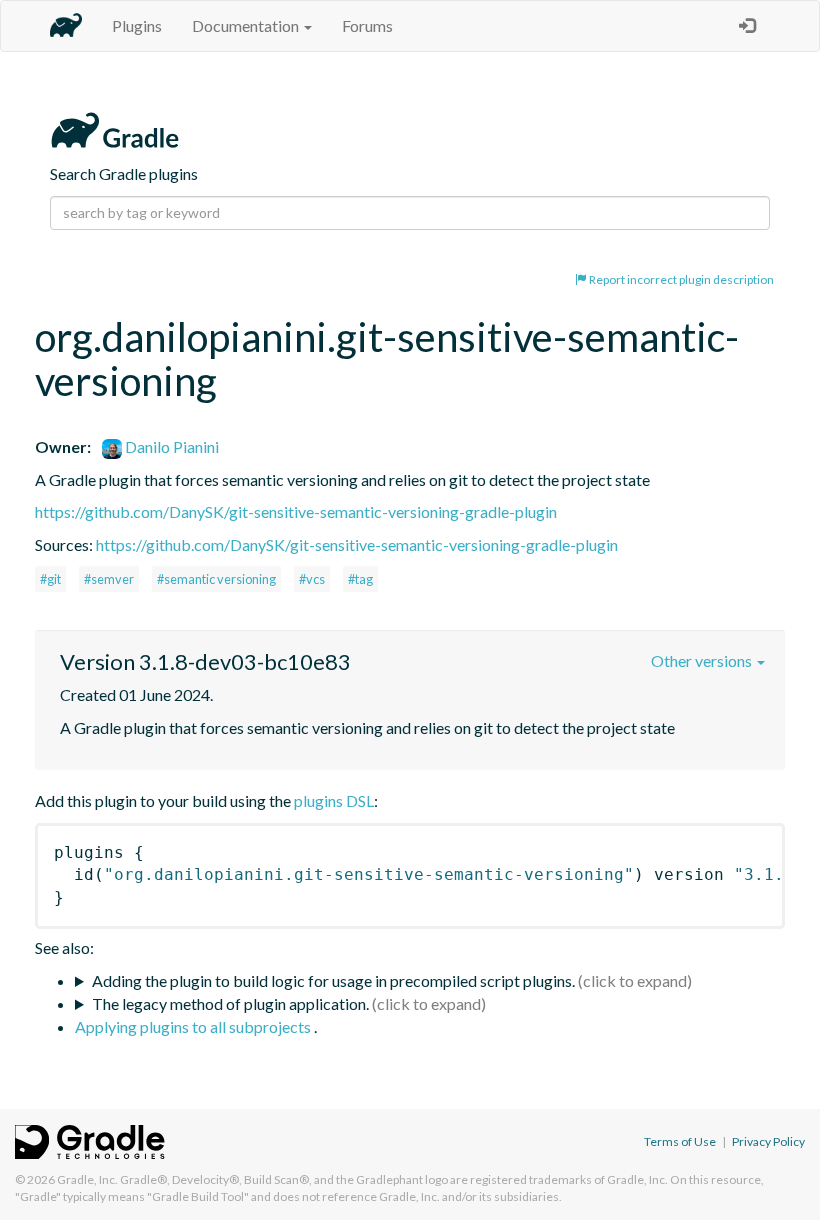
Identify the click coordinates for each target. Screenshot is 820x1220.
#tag (360, 579)
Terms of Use (680, 1141)
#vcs (312, 579)
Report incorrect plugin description (680, 279)
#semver (109, 579)
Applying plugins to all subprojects (194, 1026)
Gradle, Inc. (87, 1179)
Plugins (137, 25)
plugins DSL (334, 800)
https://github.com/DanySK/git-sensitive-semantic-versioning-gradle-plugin (296, 511)
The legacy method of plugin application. (230, 1003)
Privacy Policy (768, 1141)
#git (50, 579)
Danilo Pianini (170, 446)
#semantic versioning (216, 579)
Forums (367, 25)
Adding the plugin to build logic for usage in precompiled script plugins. (333, 980)
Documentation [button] (247, 25)
